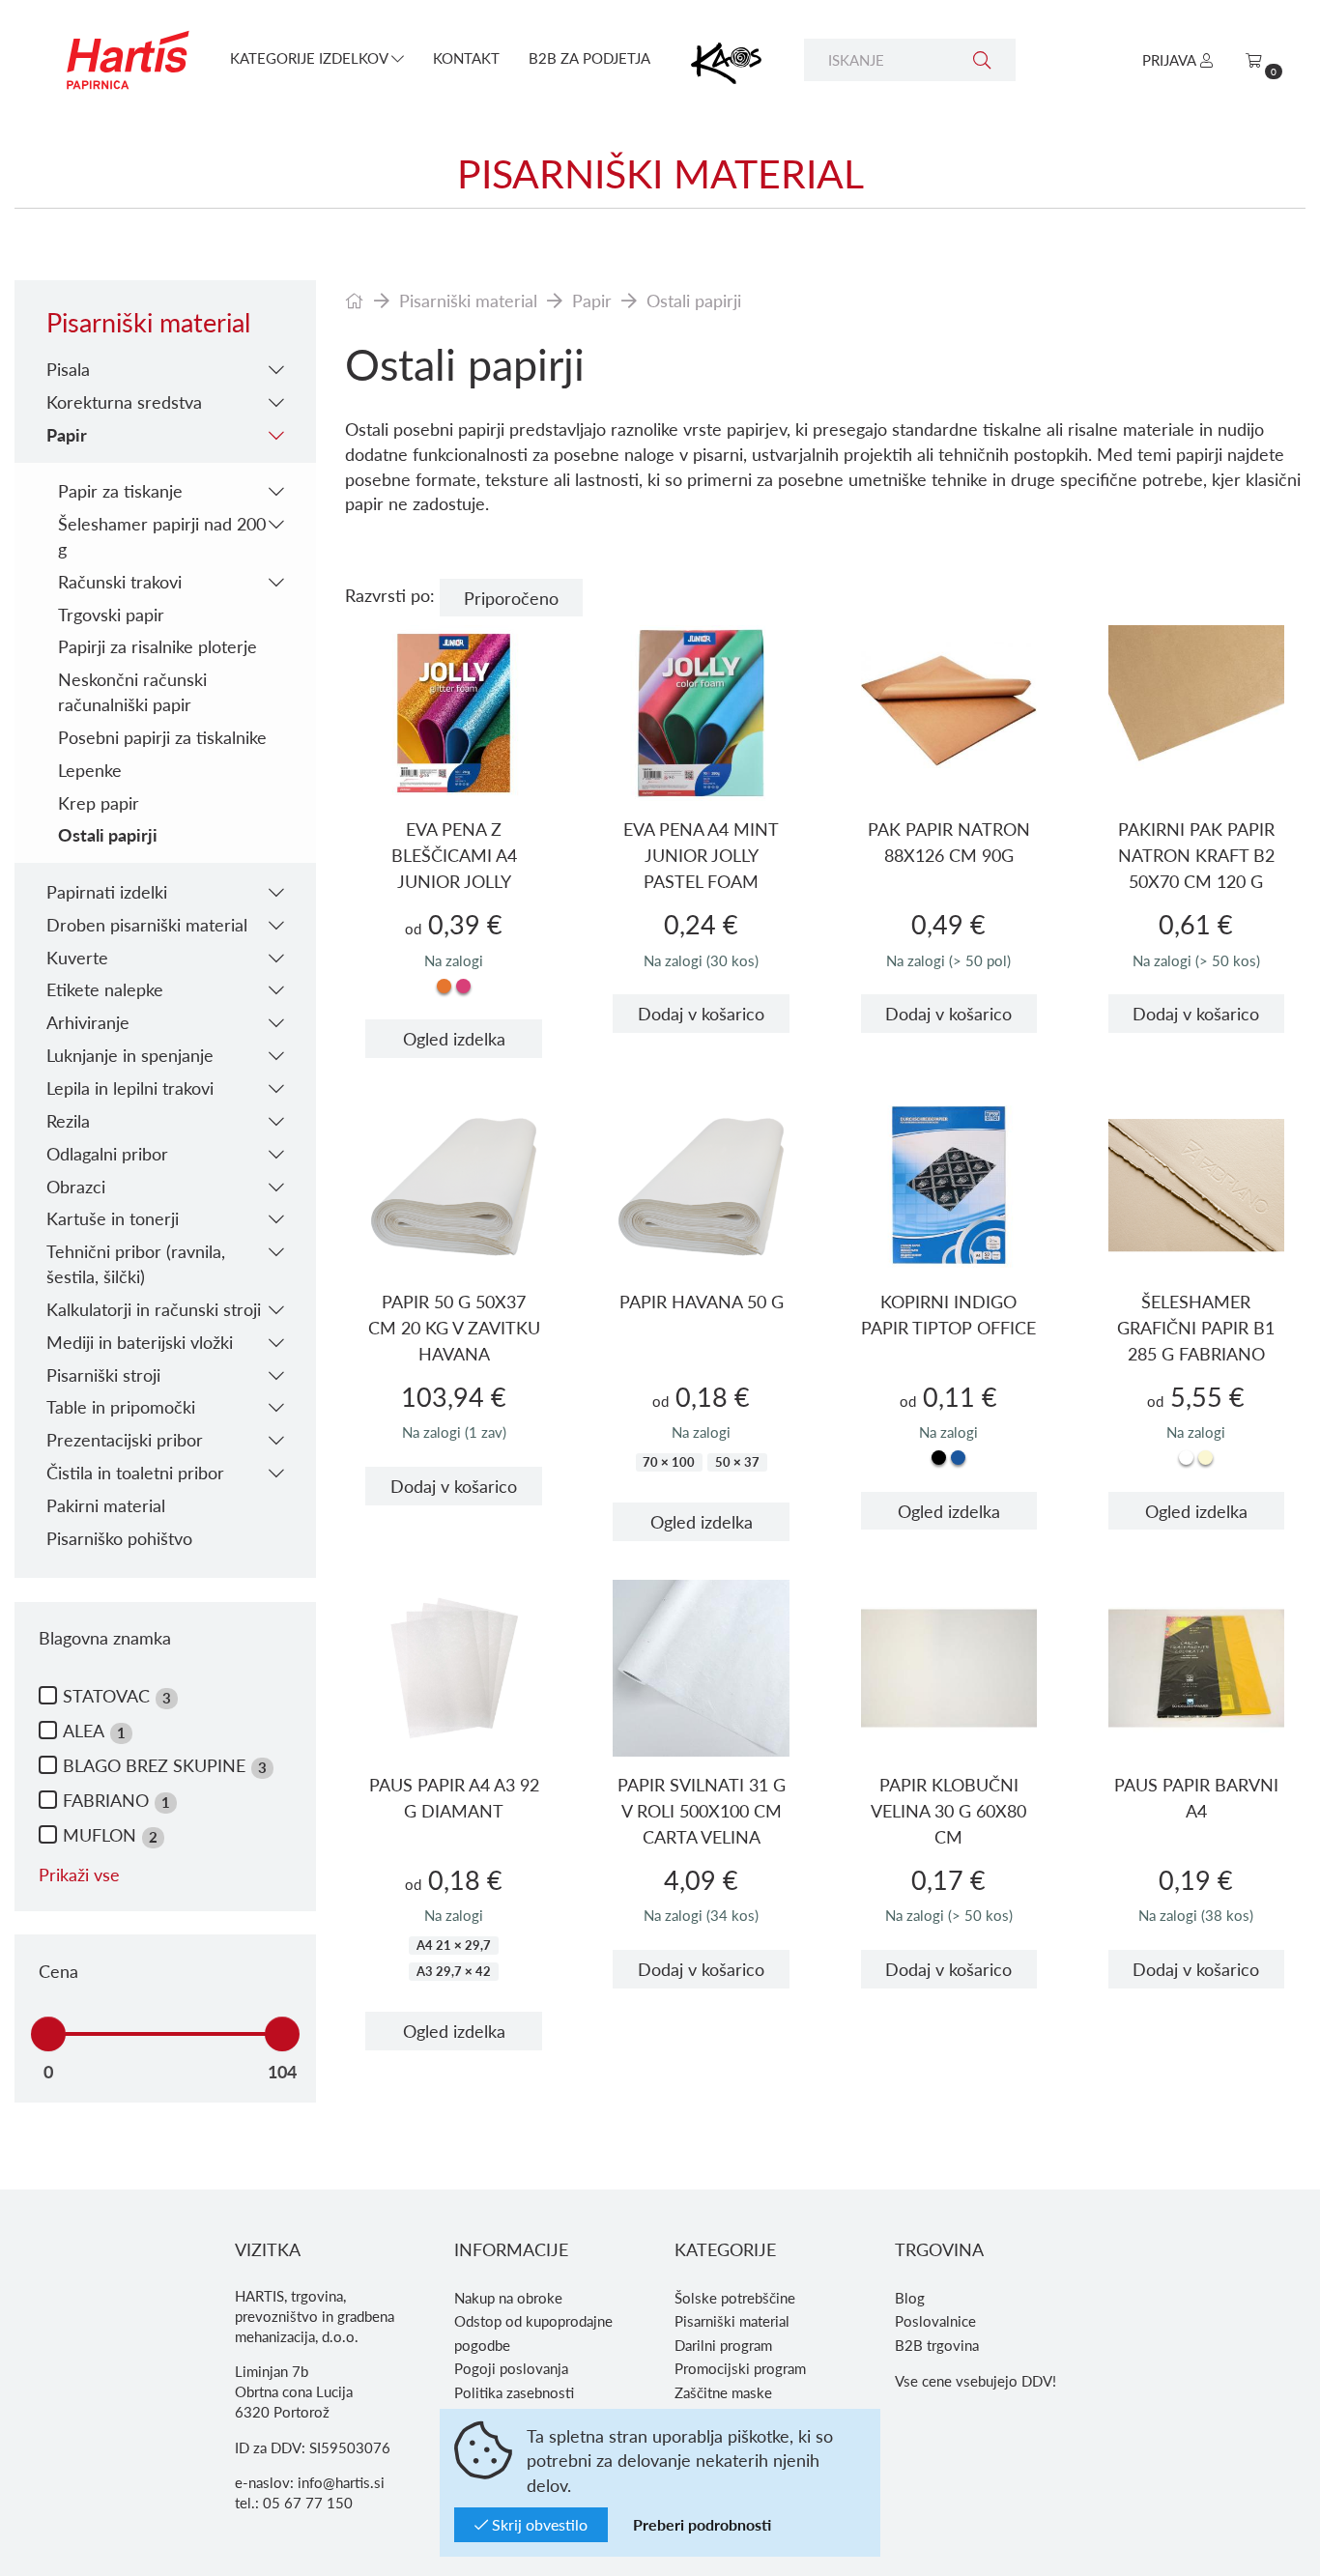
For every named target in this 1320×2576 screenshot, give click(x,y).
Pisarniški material (468, 300)
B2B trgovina (937, 2345)
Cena (58, 1971)
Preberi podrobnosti (702, 2524)
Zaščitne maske (723, 2392)
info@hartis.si (341, 2482)
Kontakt (466, 58)
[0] (1254, 60)
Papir (592, 300)
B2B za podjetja (589, 58)
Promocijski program (740, 2368)
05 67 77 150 (308, 2503)
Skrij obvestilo (538, 2524)
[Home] (355, 300)
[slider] (48, 2034)
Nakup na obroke (508, 2298)
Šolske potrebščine (735, 2298)
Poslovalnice (935, 2321)
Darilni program (723, 2345)
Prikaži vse (79, 1874)
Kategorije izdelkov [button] (311, 58)
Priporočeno (511, 598)
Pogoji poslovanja (511, 2368)
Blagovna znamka (105, 1637)
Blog (910, 2298)
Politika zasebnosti (514, 2392)
